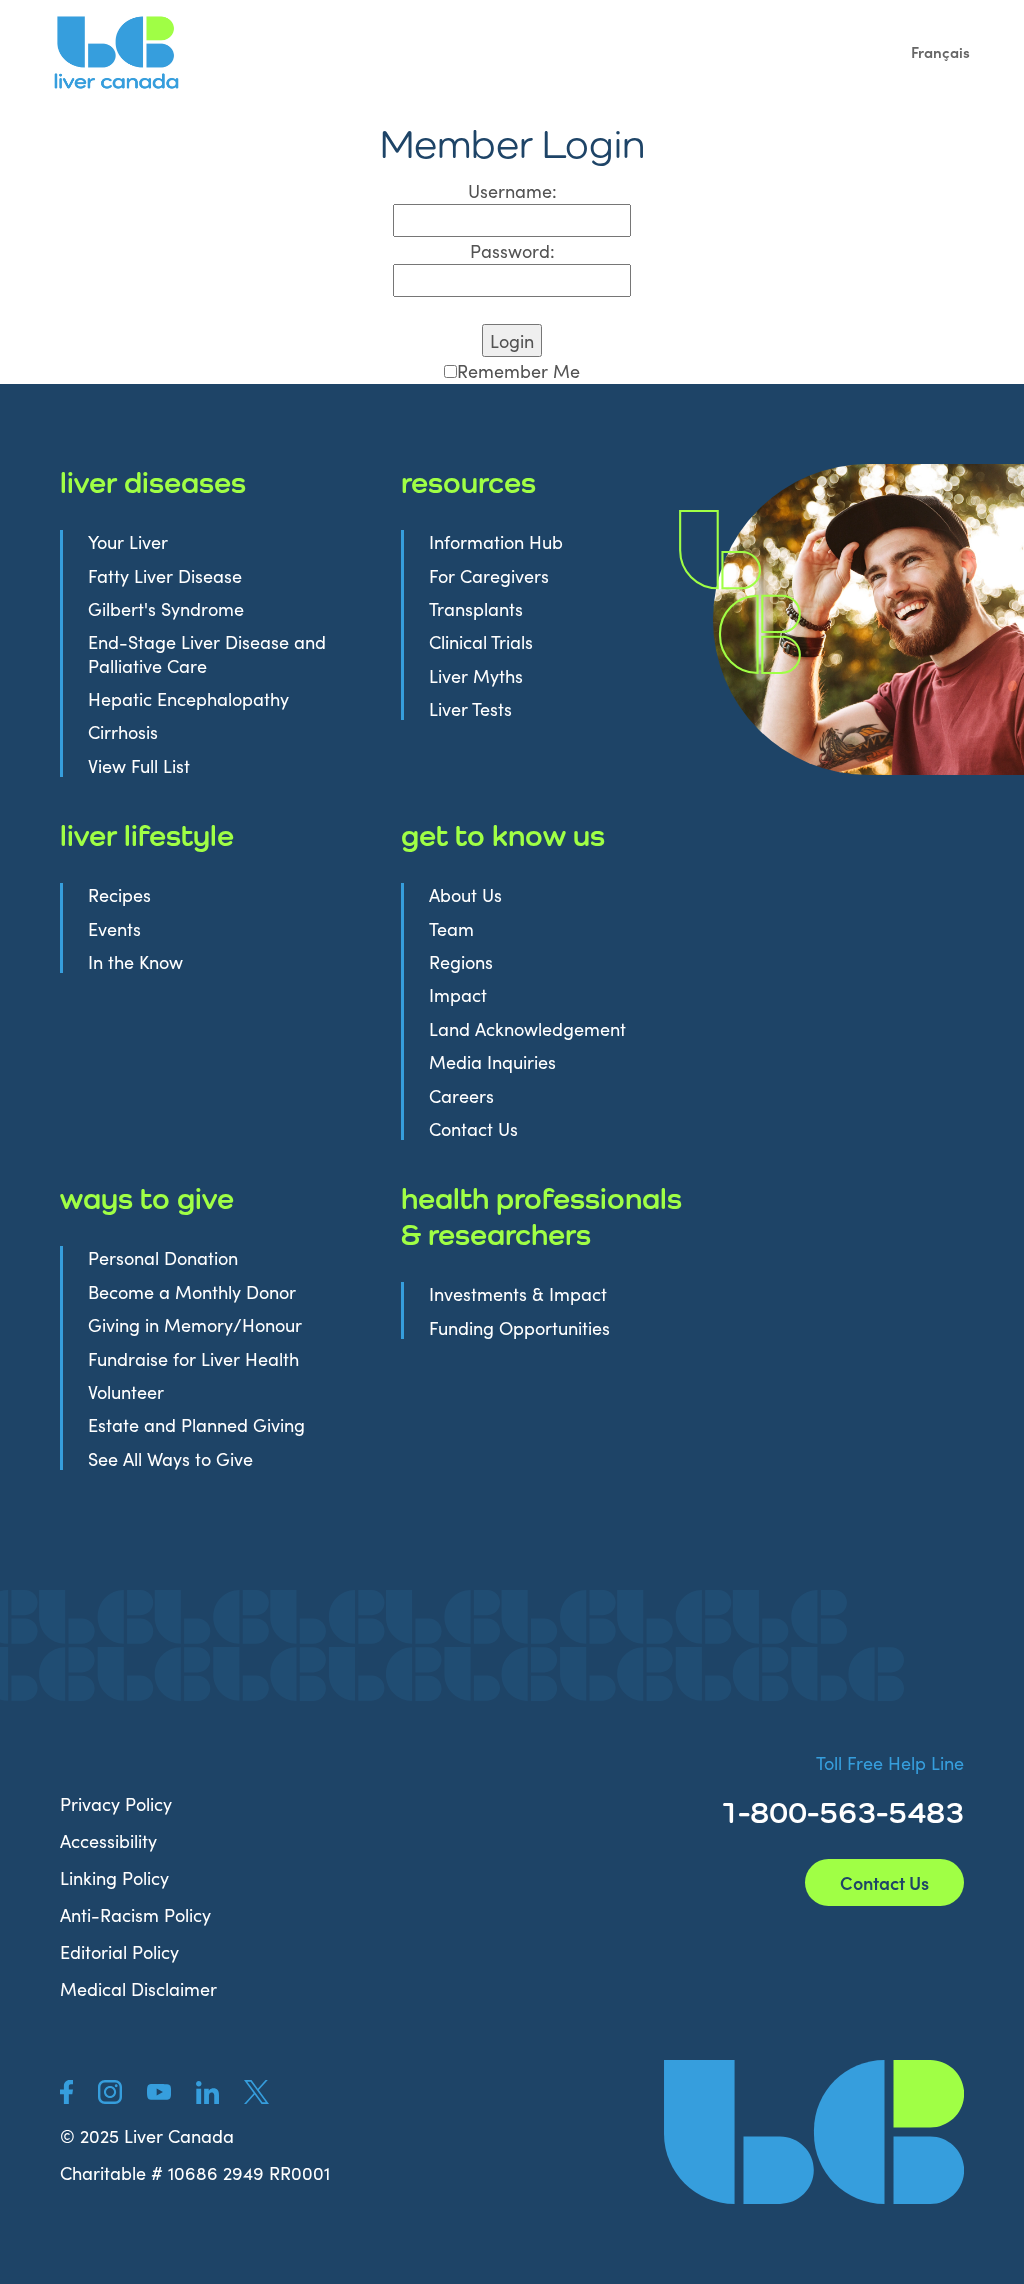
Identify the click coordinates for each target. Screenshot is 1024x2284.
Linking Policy (114, 1877)
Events (114, 928)
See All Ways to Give (170, 1458)
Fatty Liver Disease (165, 575)
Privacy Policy (116, 1803)
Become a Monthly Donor (192, 1291)
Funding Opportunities (519, 1327)
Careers (461, 1095)
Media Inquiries (492, 1061)
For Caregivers (489, 575)
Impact (458, 994)
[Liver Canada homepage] (814, 2132)
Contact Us (473, 1128)
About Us (465, 894)
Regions (461, 961)
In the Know (135, 961)
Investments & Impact (518, 1293)
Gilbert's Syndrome (166, 608)
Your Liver (128, 541)
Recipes (119, 894)
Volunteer (126, 1391)
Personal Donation (163, 1257)
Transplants (476, 608)
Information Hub (496, 541)
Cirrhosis (123, 731)
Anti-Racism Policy (135, 1914)
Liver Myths (476, 675)
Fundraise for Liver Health (193, 1358)
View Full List (139, 765)
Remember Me (518, 370)
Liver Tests (470, 708)
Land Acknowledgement (527, 1028)
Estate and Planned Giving (196, 1424)
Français (940, 51)
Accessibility (108, 1840)
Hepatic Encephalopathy (188, 698)
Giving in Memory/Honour (195, 1324)
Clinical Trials (481, 641)
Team (451, 928)
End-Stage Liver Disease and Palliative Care (207, 653)
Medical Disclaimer (138, 1988)
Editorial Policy (119, 1951)
